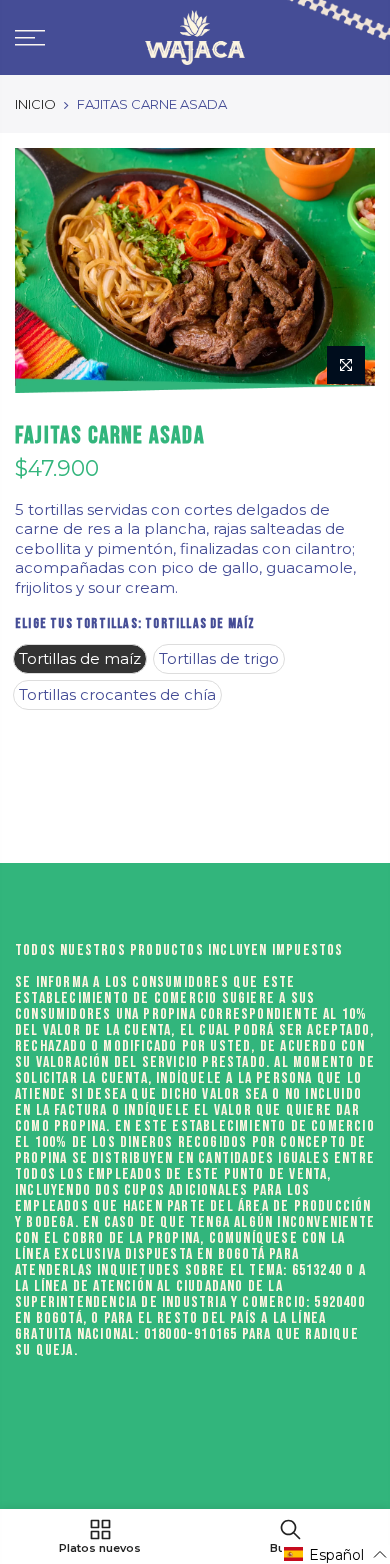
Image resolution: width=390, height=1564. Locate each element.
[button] (336, 1554)
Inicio (35, 104)
